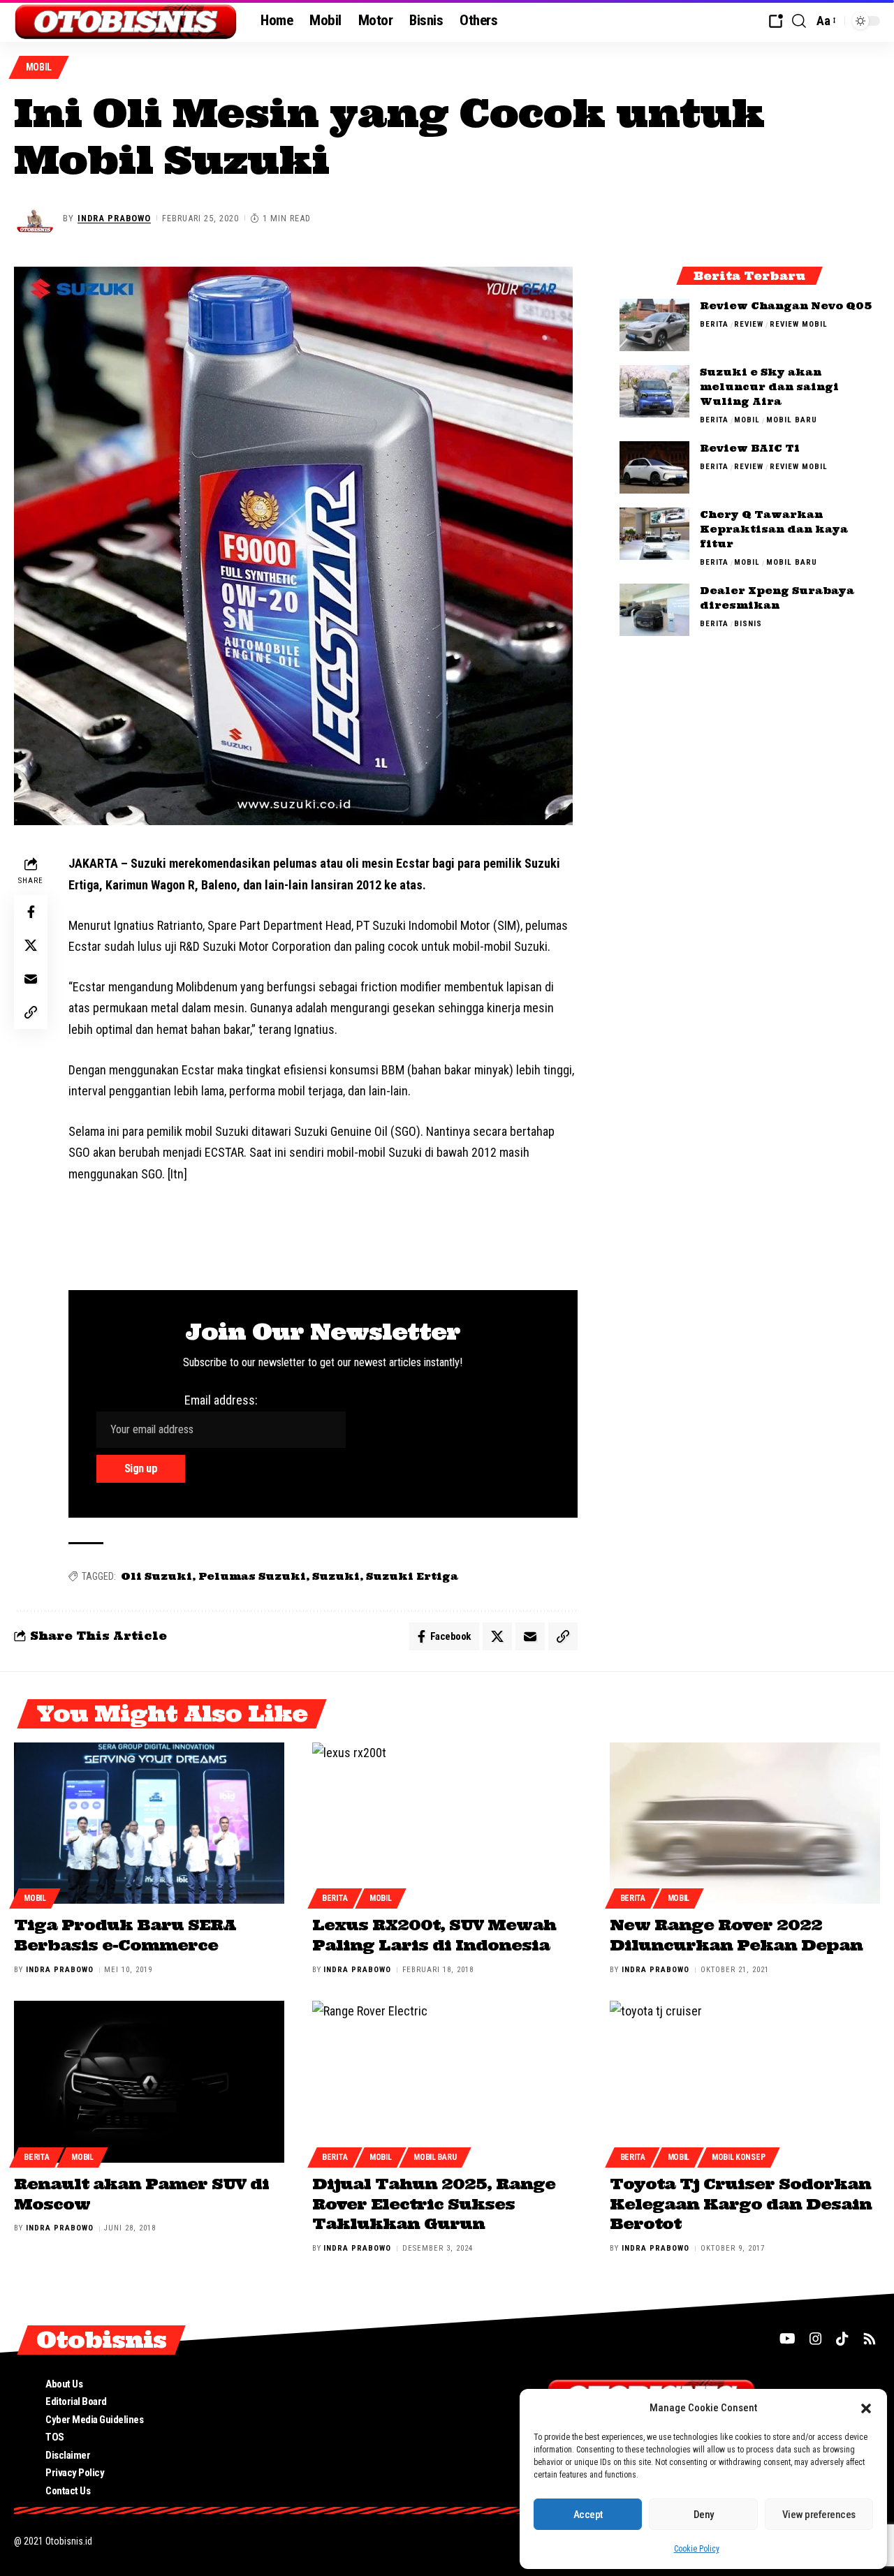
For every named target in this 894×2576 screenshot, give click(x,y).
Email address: (221, 1400)
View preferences (819, 2515)
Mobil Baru (792, 420)
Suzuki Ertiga (412, 1576)
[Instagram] (816, 2339)
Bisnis (748, 624)
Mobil (39, 67)
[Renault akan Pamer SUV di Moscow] (149, 2082)
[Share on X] (31, 945)
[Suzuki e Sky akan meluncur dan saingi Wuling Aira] (654, 391)
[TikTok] (842, 2339)
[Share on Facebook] (31, 912)
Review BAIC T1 (750, 448)
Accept (588, 2515)
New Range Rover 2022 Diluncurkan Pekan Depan (736, 1935)
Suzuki (336, 1576)
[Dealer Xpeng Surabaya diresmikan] (654, 610)
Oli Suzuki (156, 1576)
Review (749, 324)
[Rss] (870, 2339)
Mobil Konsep (738, 2157)
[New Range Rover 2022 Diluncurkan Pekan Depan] (745, 1823)
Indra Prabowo (114, 218)
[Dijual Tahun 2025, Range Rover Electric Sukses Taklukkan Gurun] (447, 2082)
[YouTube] (787, 2339)
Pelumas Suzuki (252, 1576)
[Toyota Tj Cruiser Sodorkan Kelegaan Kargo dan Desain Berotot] (745, 2082)
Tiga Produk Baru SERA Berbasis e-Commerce (125, 1935)
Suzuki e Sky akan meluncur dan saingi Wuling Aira (769, 387)
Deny (704, 2515)
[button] (866, 2408)
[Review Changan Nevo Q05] (654, 325)
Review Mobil (799, 324)
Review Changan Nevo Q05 (786, 306)
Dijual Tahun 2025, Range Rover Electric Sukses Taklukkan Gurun (434, 2204)
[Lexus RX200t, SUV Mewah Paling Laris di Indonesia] (447, 1823)
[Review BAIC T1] (654, 467)
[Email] (31, 979)
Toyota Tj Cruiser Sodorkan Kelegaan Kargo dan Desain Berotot (741, 2204)
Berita (714, 324)
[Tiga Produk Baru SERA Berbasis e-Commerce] (149, 1823)
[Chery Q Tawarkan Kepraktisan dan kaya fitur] (654, 534)
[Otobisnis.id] (126, 21)
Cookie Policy (697, 2549)
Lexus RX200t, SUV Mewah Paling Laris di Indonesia (434, 1935)
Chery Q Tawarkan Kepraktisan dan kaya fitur (774, 529)
